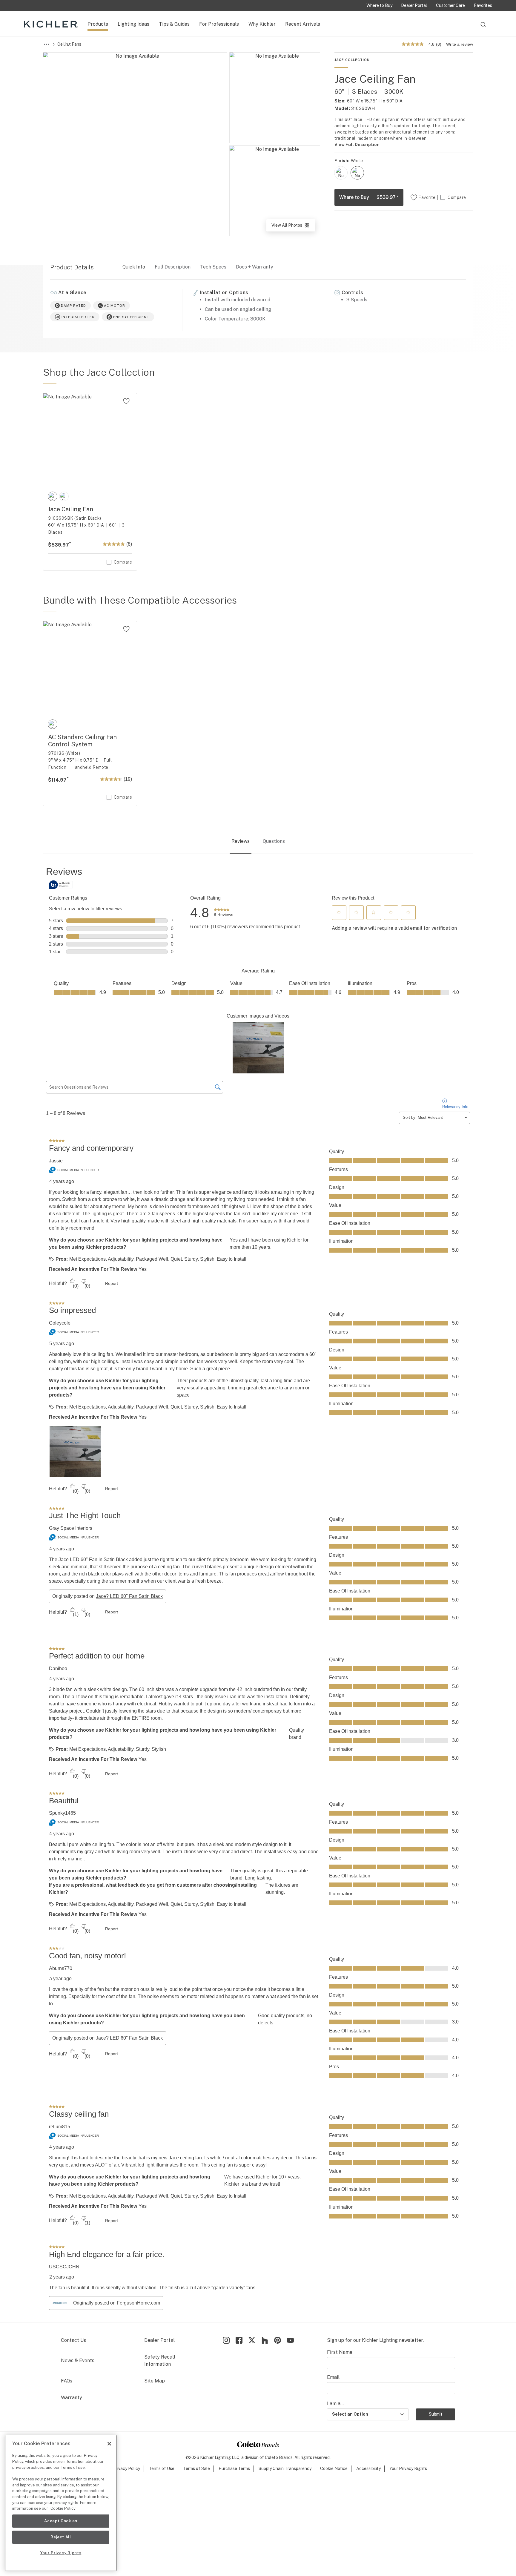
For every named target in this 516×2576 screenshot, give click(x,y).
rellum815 (60, 2127)
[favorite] (126, 401)
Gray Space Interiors (71, 1528)
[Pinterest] (278, 2340)
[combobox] (483, 27)
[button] (339, 912)
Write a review (460, 44)
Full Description (173, 267)
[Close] (109, 2444)
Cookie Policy (63, 2508)
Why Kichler (262, 24)
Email (333, 2377)
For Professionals (219, 24)
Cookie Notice (334, 2468)
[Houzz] (265, 2340)
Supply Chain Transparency (285, 2468)
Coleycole (60, 1323)
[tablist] (258, 842)
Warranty (72, 2398)
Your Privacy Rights (408, 2468)
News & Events (78, 2361)
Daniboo (58, 1669)
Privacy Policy (126, 2468)
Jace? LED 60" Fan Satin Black (129, 1596)
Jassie (56, 1161)
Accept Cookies (61, 2521)
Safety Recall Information (160, 2361)
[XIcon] (252, 2340)
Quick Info (134, 267)
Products (98, 24)
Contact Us (73, 2340)
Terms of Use (162, 2468)
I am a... (335, 2404)
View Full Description (357, 145)
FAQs (67, 2381)
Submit (436, 2414)
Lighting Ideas (133, 24)
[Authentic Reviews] (61, 885)
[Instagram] (226, 2340)
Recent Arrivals (303, 24)
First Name (340, 2352)
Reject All (61, 2537)
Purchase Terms (234, 2468)
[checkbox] (341, 173)
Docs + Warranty (255, 267)
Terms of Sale (196, 2468)
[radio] (341, 173)
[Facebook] (239, 2340)
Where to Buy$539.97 (369, 197)
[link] (224, 913)
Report (112, 1283)
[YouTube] (290, 2340)
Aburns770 (61, 1968)
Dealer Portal (159, 2340)
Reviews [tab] (241, 841)
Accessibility (368, 2468)
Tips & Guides (174, 24)
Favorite (427, 197)
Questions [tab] (274, 841)
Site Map (155, 2381)
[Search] (483, 27)
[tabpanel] (258, 1589)
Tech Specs (213, 267)
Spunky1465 (62, 1813)
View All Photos (293, 227)
